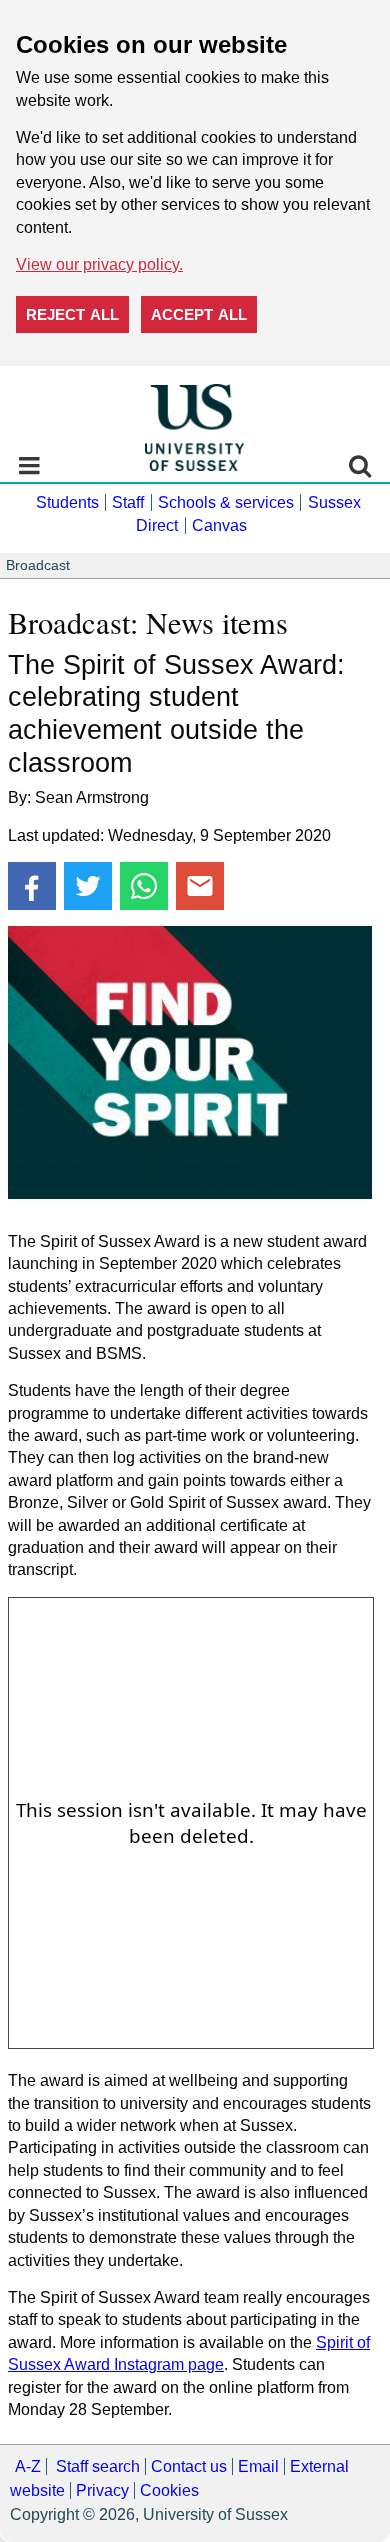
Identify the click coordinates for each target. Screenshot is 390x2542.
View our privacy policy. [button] (99, 264)
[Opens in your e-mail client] (200, 886)
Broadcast (38, 565)
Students (67, 502)
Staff (128, 502)
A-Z (28, 2466)
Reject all (72, 314)
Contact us (189, 2466)
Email (258, 2466)
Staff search (98, 2466)
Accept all (199, 314)
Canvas (219, 525)
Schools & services (226, 502)
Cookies (169, 2490)
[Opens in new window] (32, 886)
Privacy (102, 2490)
